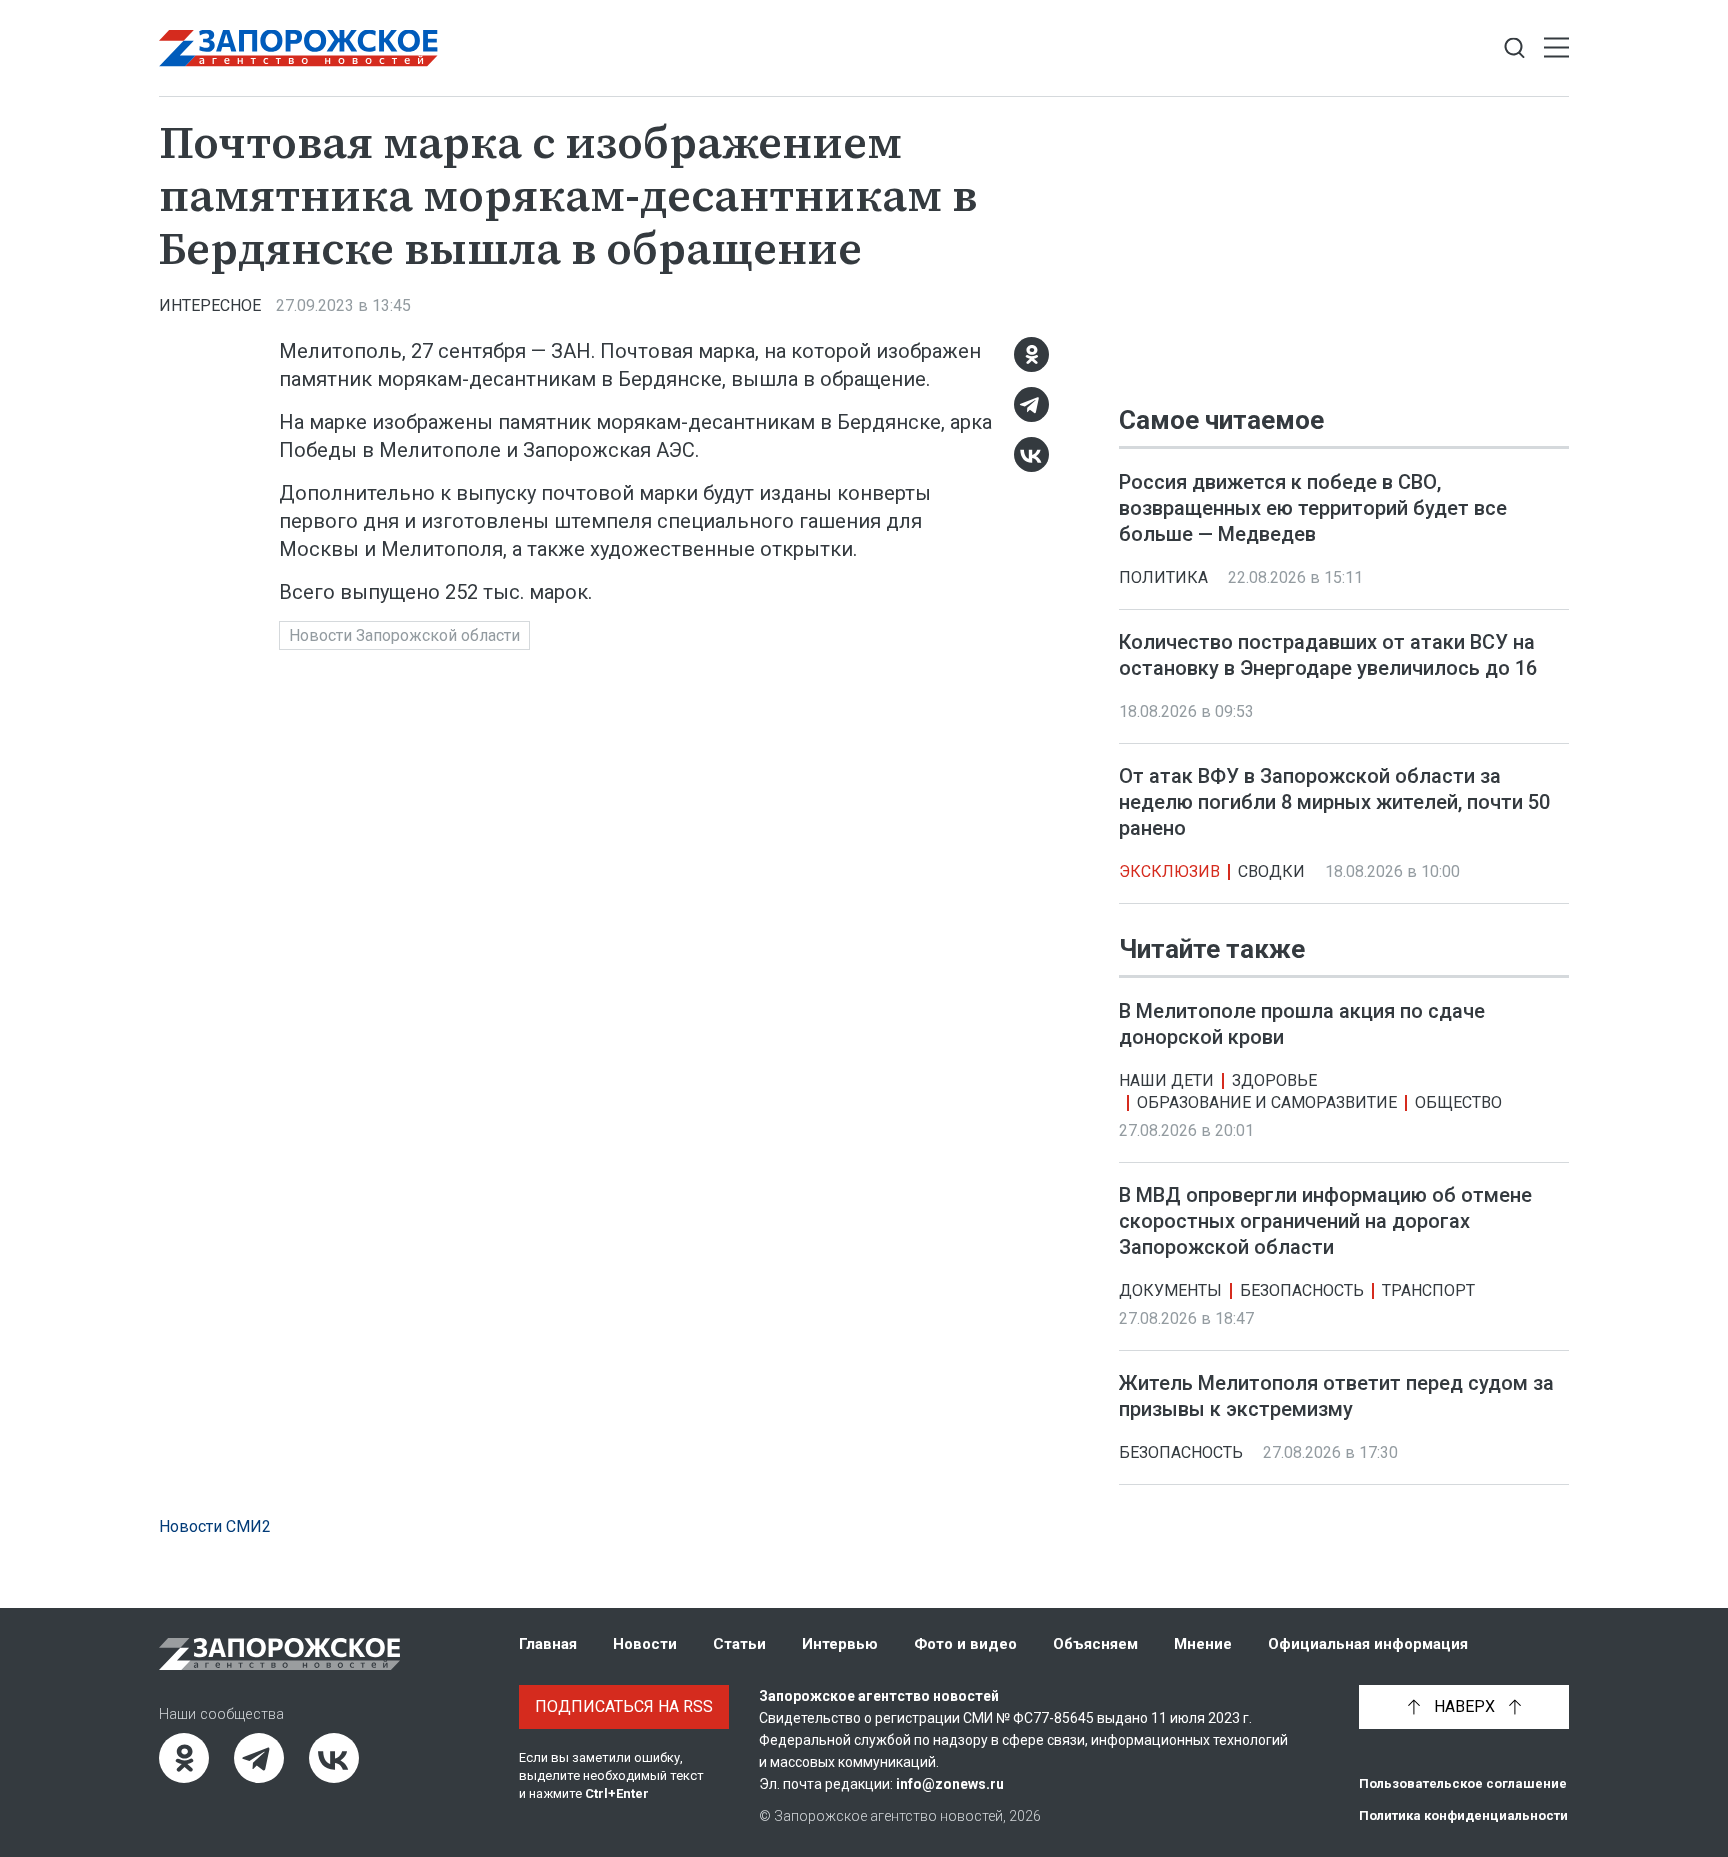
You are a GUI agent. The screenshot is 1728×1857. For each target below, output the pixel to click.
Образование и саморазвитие (1267, 1103)
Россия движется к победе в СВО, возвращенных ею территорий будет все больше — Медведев (1313, 508)
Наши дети (1166, 1081)
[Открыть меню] (1556, 48)
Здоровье (1274, 1081)
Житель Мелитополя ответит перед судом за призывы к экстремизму (1336, 1397)
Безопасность (1302, 1291)
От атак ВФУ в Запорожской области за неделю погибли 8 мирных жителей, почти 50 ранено (1334, 802)
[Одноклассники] (1031, 354)
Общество (1458, 1103)
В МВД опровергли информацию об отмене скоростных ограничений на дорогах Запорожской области (1325, 1222)
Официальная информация (1368, 1644)
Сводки (1271, 871)
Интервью (840, 1644)
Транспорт (1428, 1291)
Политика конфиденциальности (1463, 1815)
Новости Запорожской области (404, 635)
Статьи (739, 1644)
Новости (645, 1644)
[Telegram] (1031, 404)
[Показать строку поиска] (1514, 48)
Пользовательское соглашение (1463, 1783)
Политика (1163, 577)
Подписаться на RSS (624, 1706)
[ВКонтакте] (1031, 454)
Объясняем (1095, 1644)
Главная (548, 1644)
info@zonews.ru (950, 1784)
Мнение (1203, 1644)
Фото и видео (965, 1644)
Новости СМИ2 (215, 1526)
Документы (1170, 1291)
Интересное (210, 305)
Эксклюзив (1169, 871)
